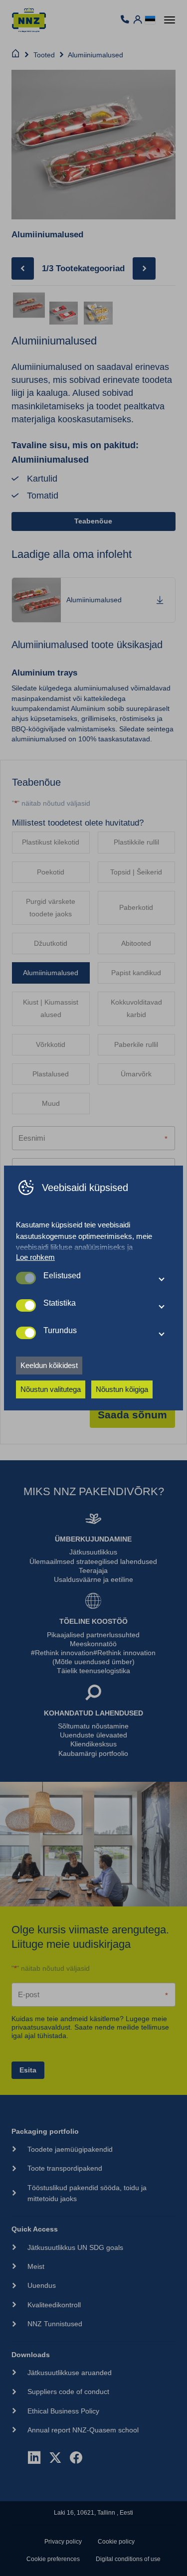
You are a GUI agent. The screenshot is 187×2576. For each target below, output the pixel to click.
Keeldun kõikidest (49, 1365)
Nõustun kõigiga (122, 1389)
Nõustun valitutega (51, 1389)
